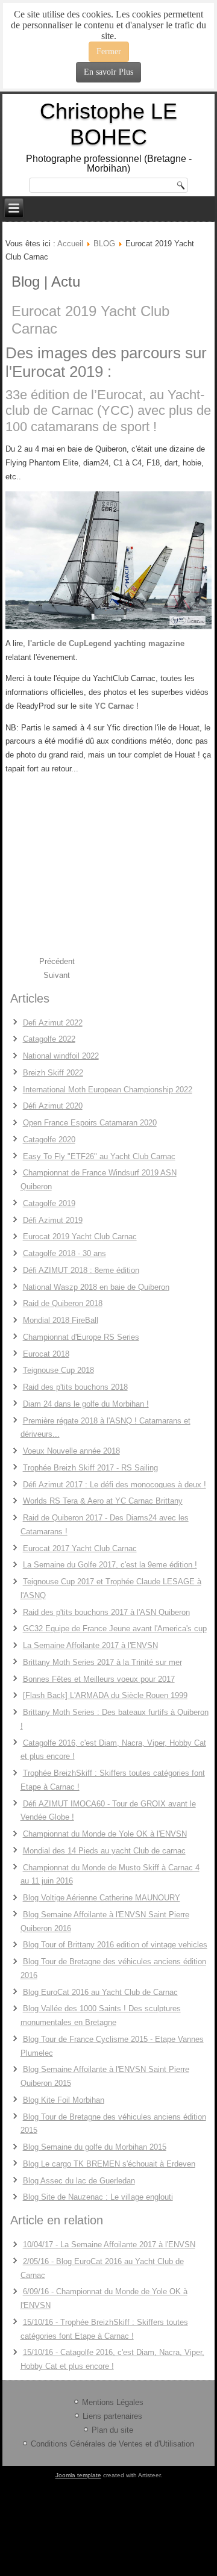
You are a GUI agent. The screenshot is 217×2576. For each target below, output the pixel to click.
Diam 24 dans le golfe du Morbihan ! (86, 1404)
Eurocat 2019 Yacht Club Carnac (80, 1237)
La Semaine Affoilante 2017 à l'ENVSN (90, 1645)
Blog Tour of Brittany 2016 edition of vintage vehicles (115, 1945)
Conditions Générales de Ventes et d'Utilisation (112, 2444)
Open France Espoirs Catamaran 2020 (90, 1123)
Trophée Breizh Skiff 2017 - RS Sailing (90, 1468)
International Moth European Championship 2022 (108, 1090)
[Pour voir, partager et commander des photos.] (109, 560)
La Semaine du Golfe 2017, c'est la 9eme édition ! (110, 1565)
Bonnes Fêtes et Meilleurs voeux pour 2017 (99, 1679)
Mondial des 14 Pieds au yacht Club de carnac (104, 1851)
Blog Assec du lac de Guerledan (79, 2181)
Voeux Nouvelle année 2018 (71, 1451)
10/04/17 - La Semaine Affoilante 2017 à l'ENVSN (109, 2245)
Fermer (109, 51)
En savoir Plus (108, 72)
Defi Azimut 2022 (53, 1023)
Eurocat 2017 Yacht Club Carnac (80, 1548)
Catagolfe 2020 (49, 1140)
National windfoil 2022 (61, 1056)
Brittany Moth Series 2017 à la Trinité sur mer (102, 1662)
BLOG (104, 244)
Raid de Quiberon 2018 (63, 1303)
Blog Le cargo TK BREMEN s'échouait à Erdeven (109, 2164)
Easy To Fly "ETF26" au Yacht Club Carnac (99, 1156)
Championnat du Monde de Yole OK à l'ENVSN (105, 1834)
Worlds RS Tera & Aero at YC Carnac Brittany (103, 1501)
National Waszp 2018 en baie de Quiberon (96, 1287)
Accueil (70, 244)
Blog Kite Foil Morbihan (64, 2100)
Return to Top (187, 48)
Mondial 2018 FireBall (61, 1320)
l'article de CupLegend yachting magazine (106, 643)
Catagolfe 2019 (49, 1203)
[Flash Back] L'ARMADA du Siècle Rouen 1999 (105, 1695)
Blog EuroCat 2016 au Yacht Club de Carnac (100, 1992)
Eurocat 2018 (46, 1354)
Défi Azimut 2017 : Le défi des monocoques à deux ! (115, 1485)
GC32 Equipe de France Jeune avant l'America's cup (115, 1629)
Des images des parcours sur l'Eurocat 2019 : (106, 362)
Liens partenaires (112, 2416)
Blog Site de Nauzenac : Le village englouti (98, 2197)
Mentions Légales (113, 2402)
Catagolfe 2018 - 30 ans (64, 1253)
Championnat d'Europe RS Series (81, 1337)
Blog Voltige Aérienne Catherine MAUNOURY (102, 1898)
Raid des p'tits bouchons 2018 (75, 1387)
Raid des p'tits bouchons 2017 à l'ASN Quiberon (106, 1612)
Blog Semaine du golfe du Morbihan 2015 (95, 2147)
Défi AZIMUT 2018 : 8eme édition (81, 1270)
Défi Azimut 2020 (53, 1106)
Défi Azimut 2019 (53, 1220)
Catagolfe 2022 (49, 1039)
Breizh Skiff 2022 (53, 1073)
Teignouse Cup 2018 (58, 1370)
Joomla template (78, 2475)
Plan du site (112, 2430)
